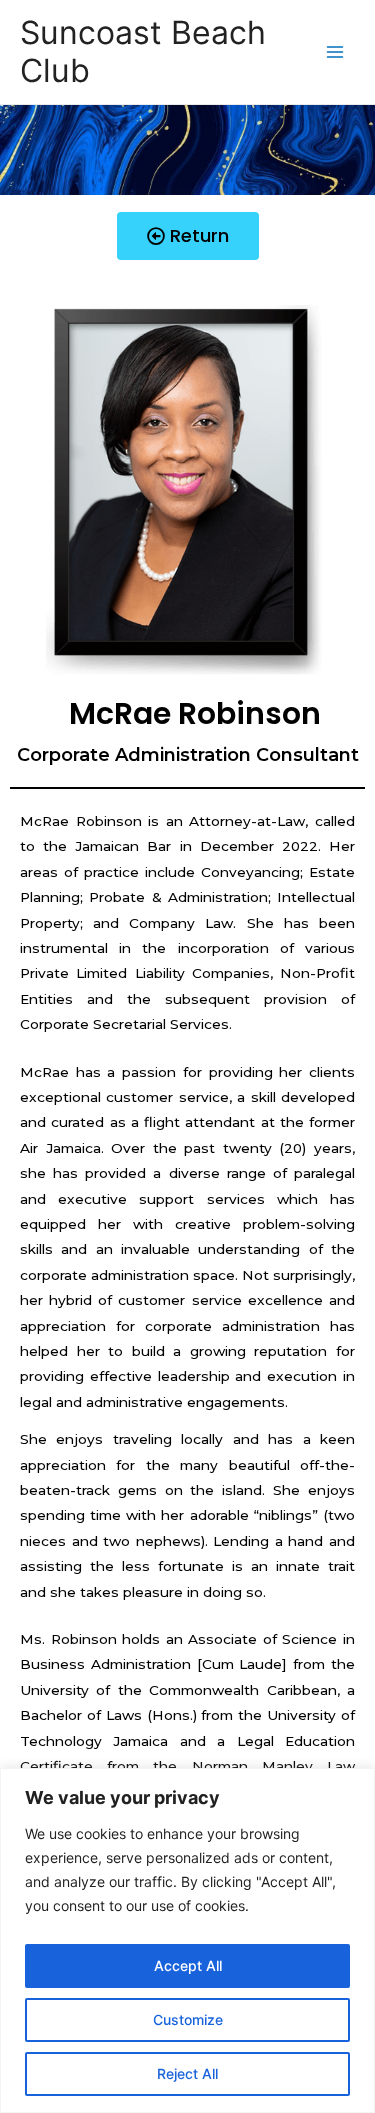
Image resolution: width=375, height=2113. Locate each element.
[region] (187, 1940)
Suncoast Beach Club (143, 51)
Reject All (187, 2073)
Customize (188, 2019)
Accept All (188, 1965)
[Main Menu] (335, 52)
